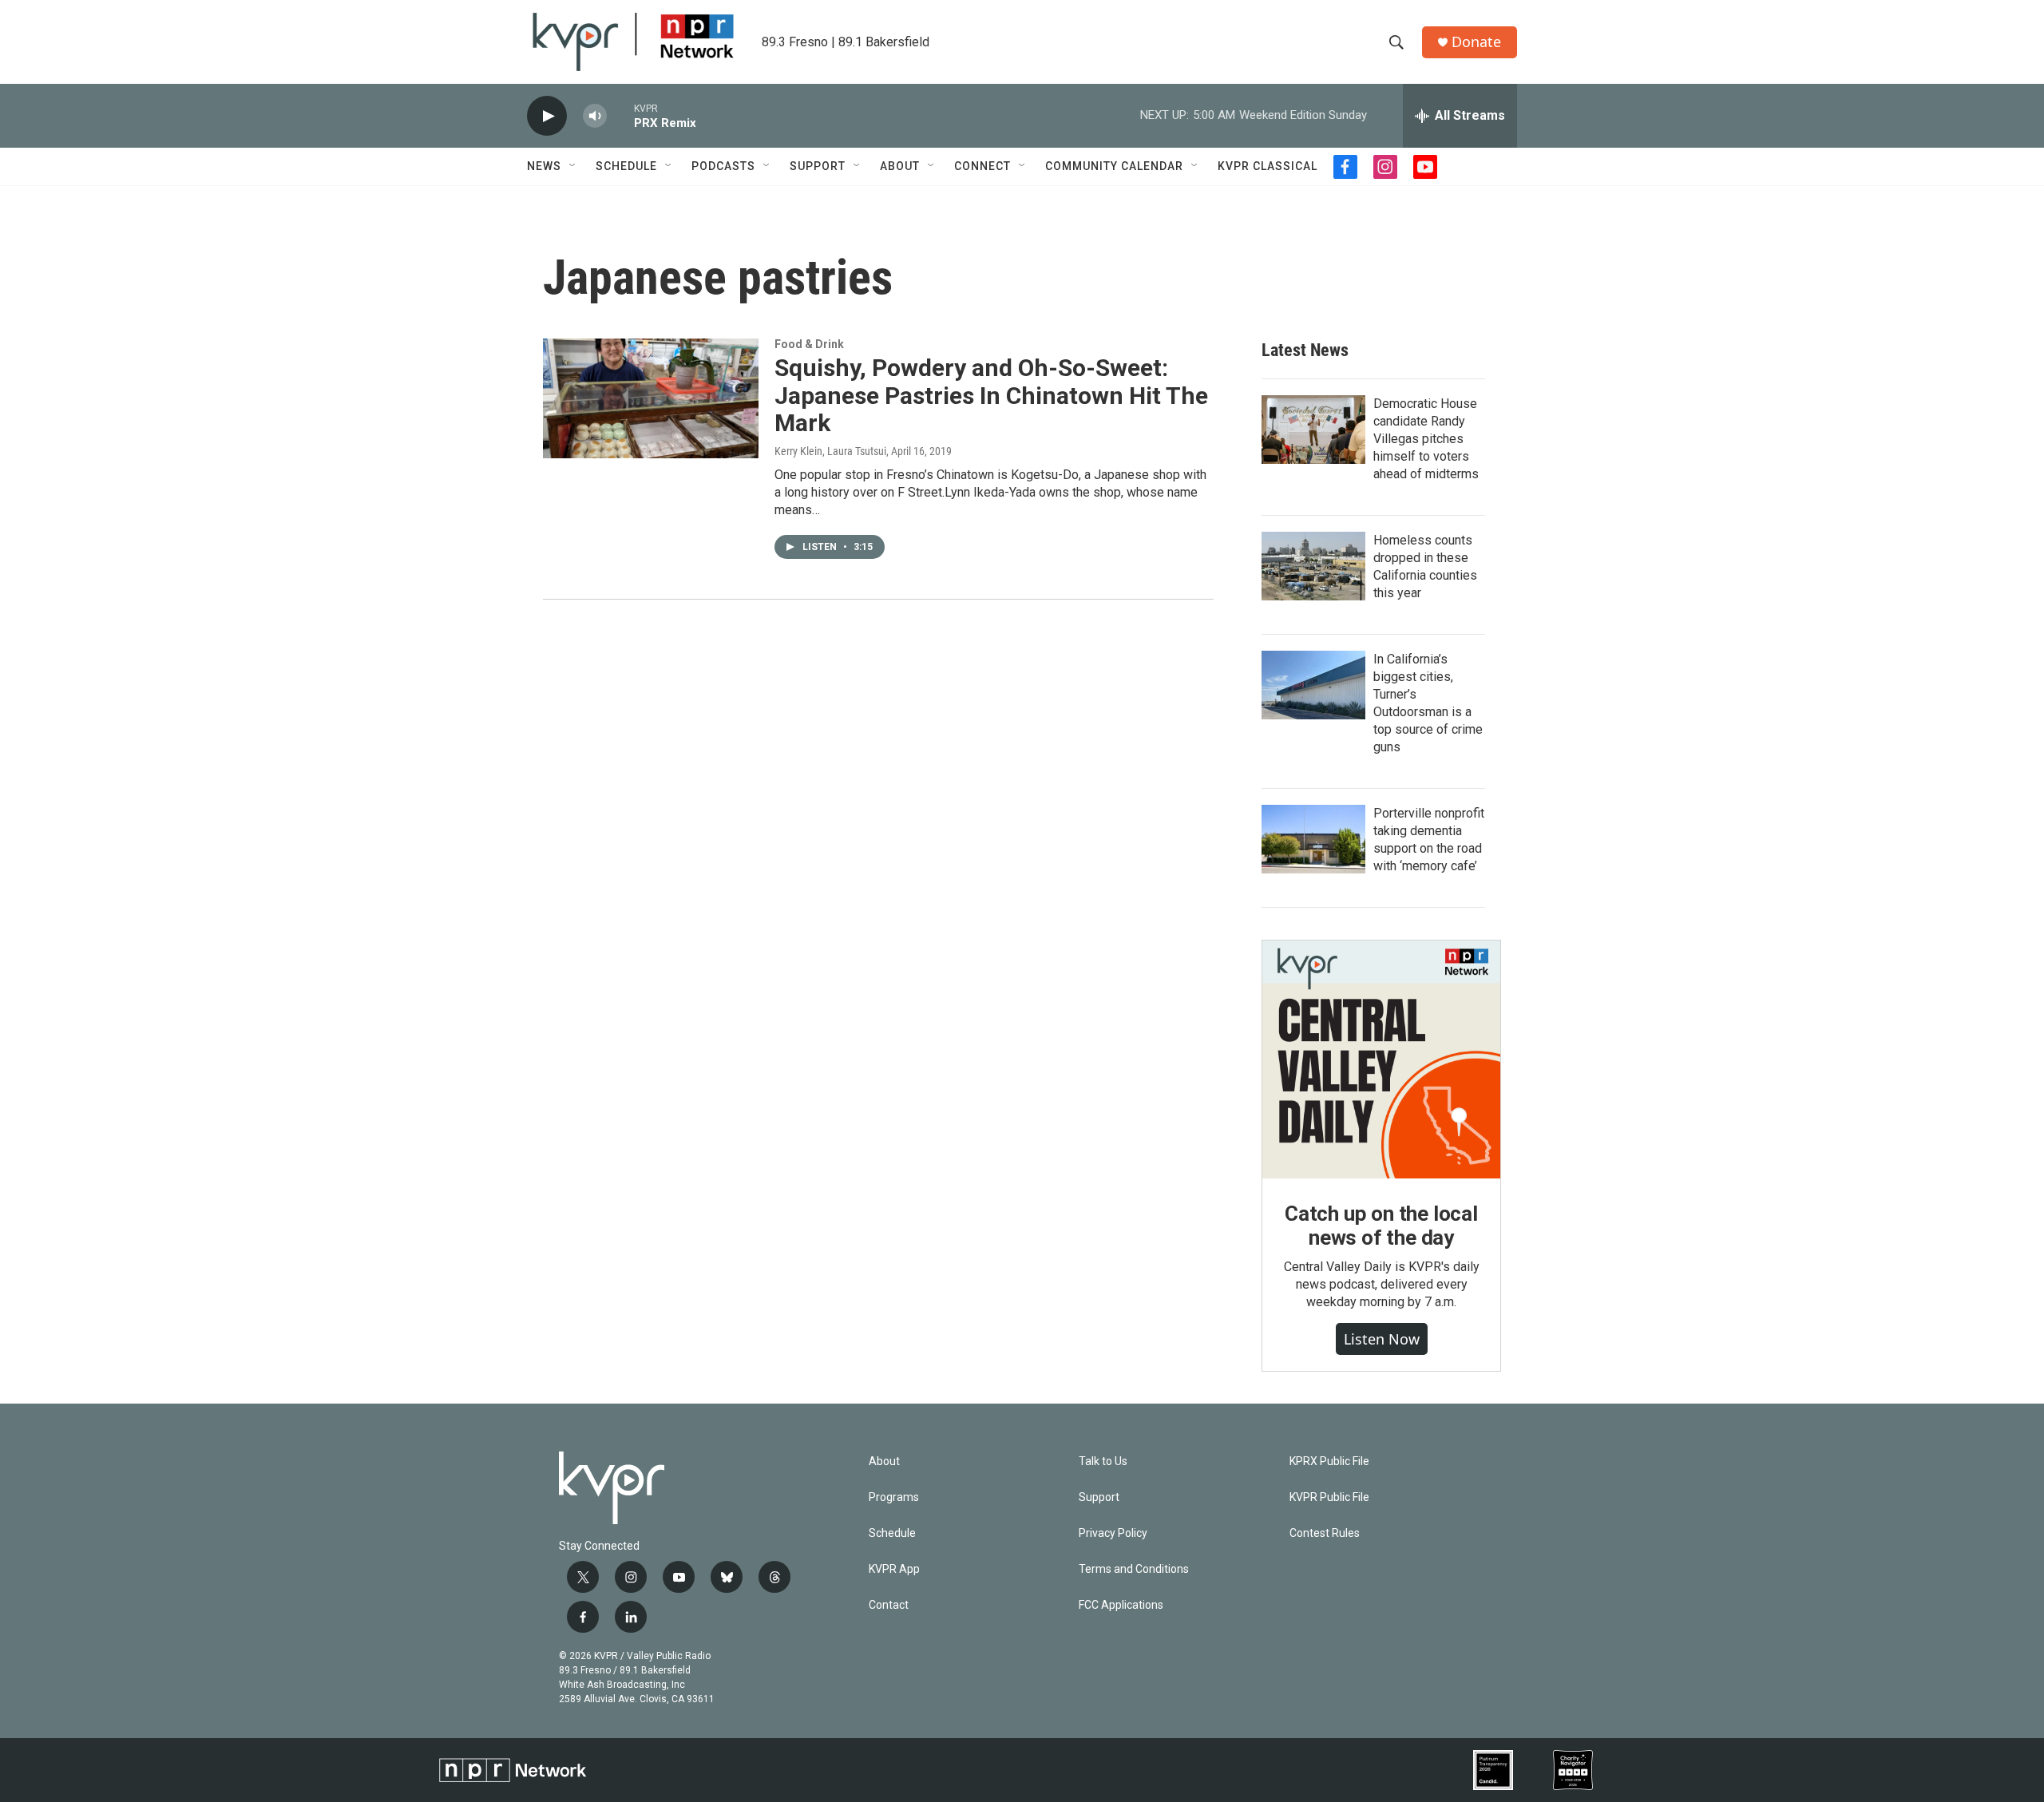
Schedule (626, 166)
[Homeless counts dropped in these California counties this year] (1313, 566)
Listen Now (1382, 1339)
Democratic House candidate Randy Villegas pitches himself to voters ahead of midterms (1426, 439)
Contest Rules (1325, 1533)
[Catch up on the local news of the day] (1381, 1059)
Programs (894, 1497)
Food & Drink (809, 344)
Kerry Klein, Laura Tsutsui (830, 451)
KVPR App (894, 1569)
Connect (982, 166)
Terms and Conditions (1134, 1569)
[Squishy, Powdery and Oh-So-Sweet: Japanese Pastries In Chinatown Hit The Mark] (651, 398)
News (544, 166)
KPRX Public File (1329, 1461)
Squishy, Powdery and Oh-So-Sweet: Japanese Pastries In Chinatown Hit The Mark (991, 396)
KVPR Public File (1329, 1497)
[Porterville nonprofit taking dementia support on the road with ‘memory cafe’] (1313, 839)
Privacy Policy (1113, 1533)
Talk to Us (1103, 1461)
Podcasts (723, 166)
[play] (547, 116)
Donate (1476, 42)
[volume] (595, 116)
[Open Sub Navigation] (573, 166)
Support (818, 166)
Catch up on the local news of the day (1381, 1226)
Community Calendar (1114, 166)
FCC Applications (1121, 1605)
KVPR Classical (1268, 166)
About (900, 166)
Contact (889, 1605)
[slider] (620, 115)
